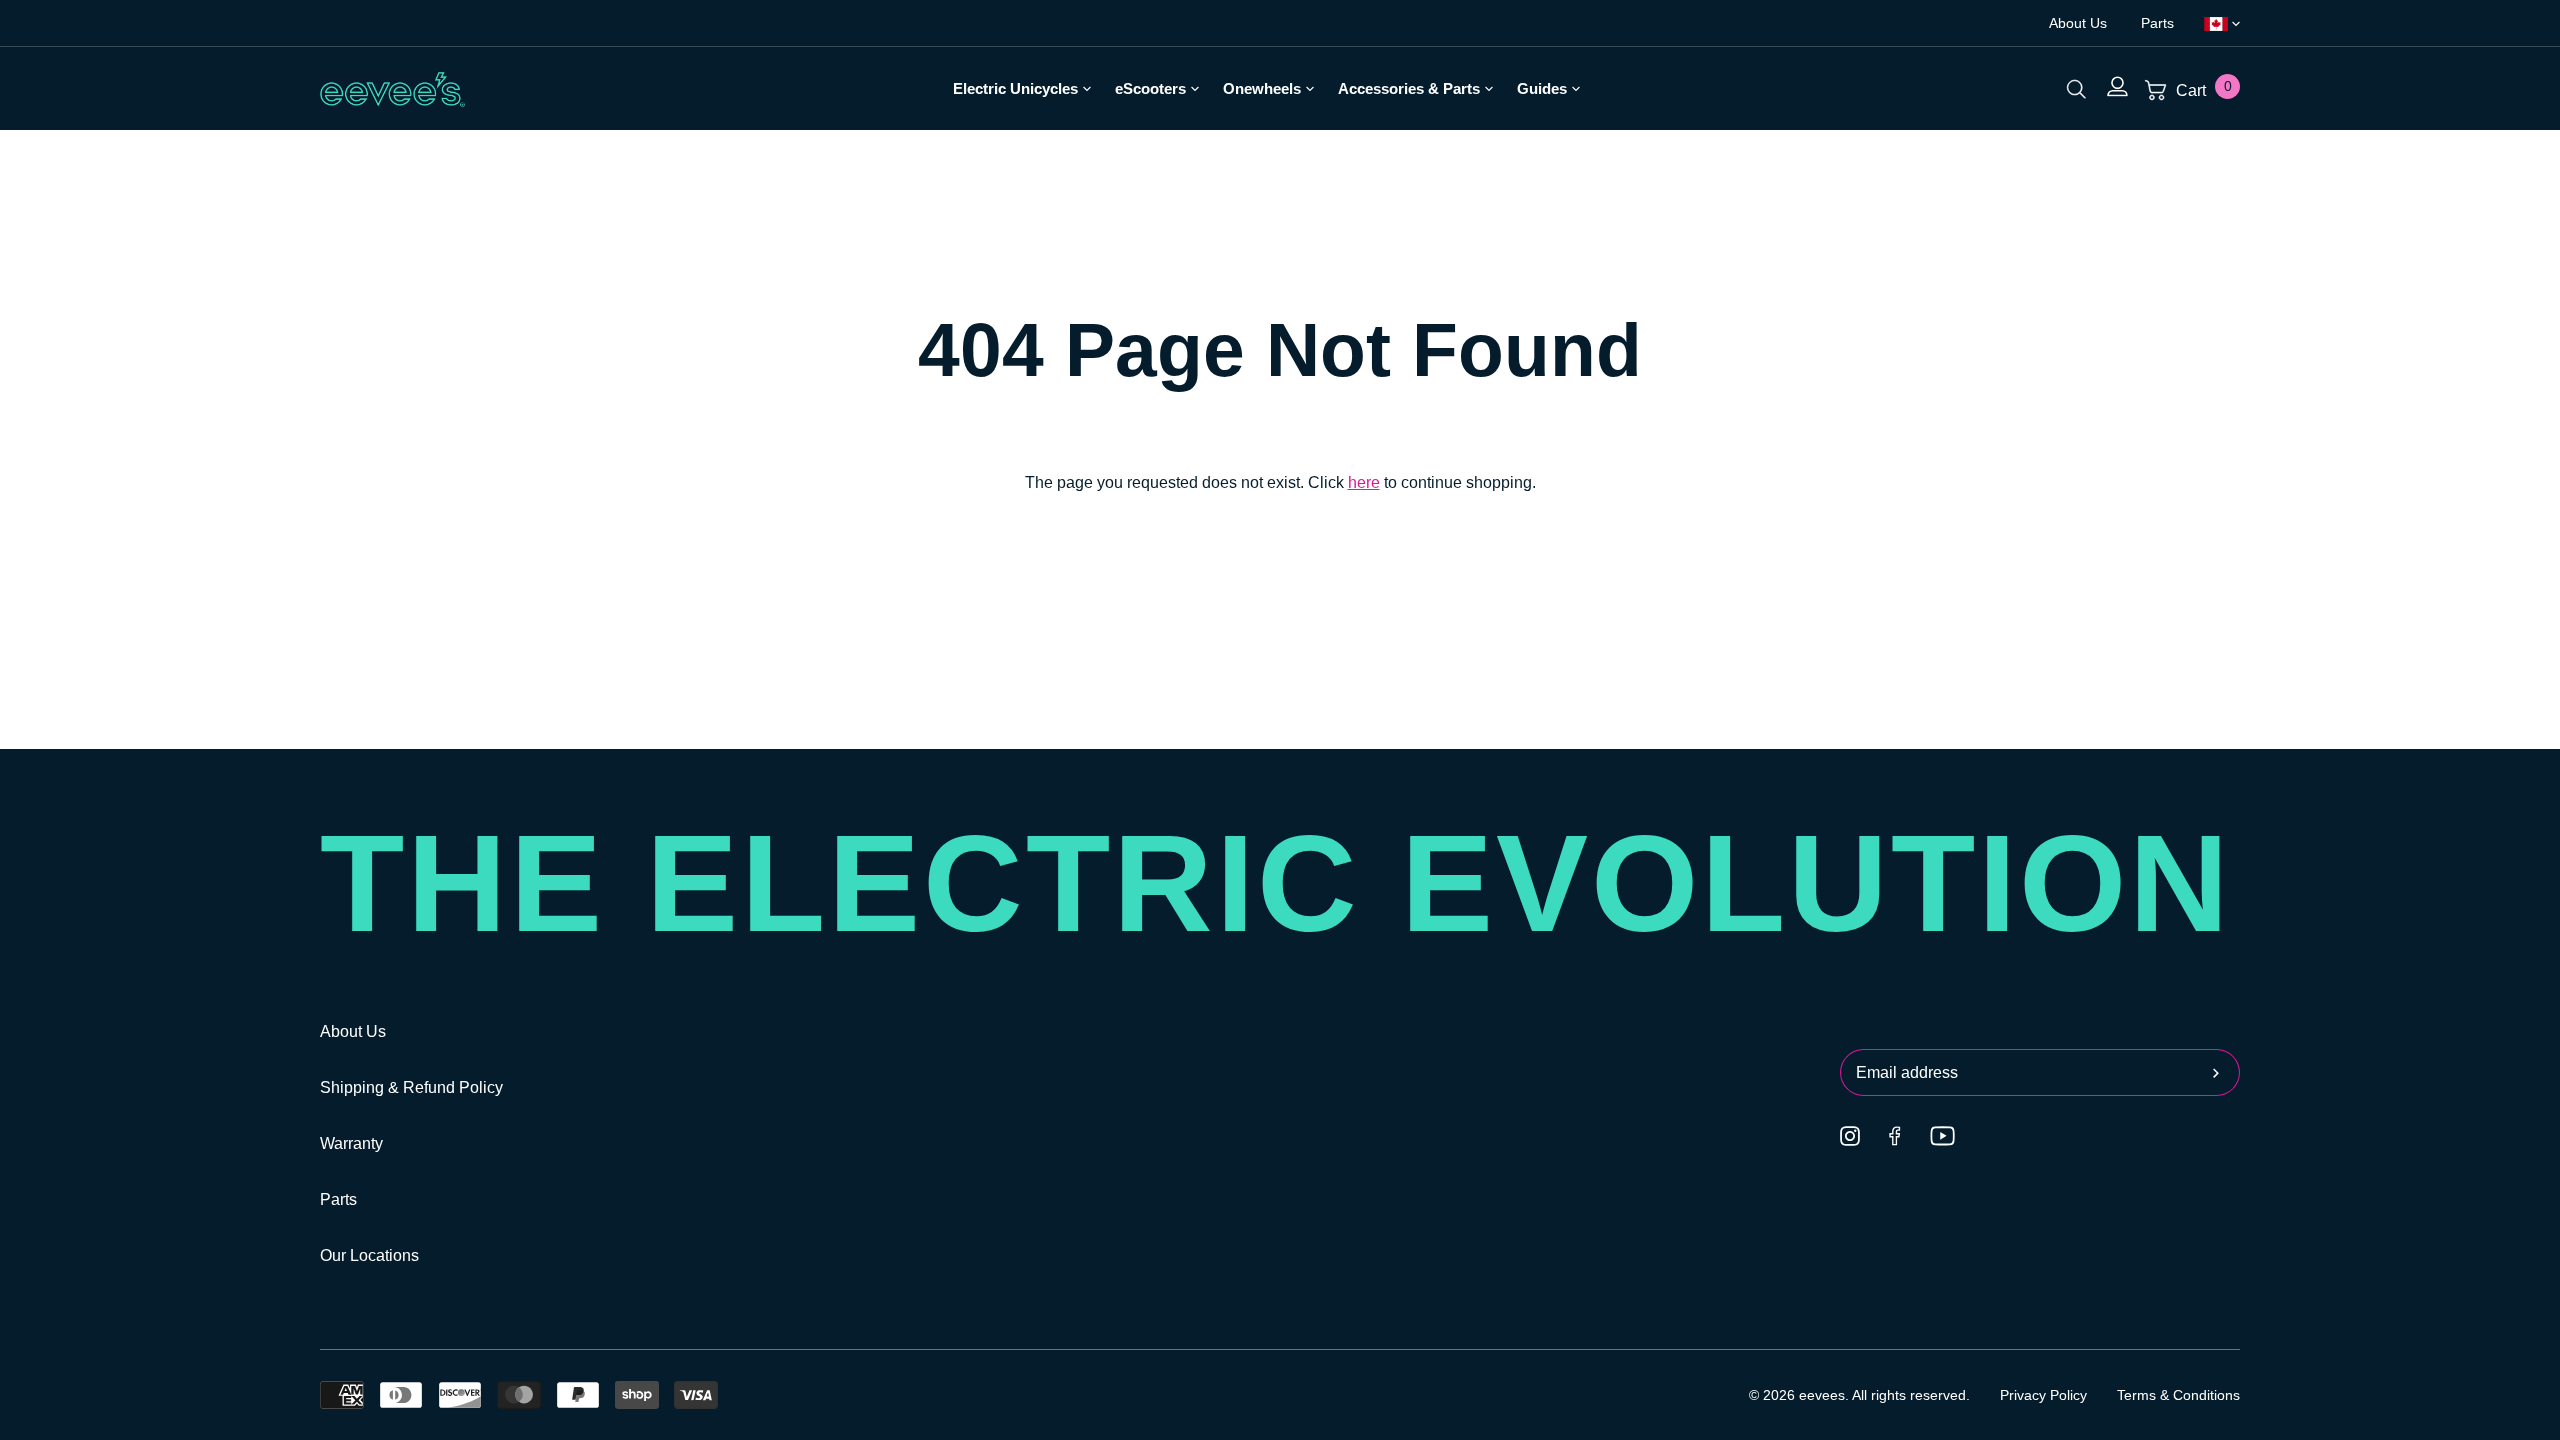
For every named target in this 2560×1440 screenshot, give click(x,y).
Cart (2202, 90)
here (1364, 482)
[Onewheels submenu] (1307, 88)
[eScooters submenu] (1192, 88)
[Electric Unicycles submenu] (1084, 88)
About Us (2080, 23)
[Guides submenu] (1573, 88)
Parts (2157, 23)
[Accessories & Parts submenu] (1486, 88)
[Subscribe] (2221, 1072)
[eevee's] (393, 89)
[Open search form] (2076, 88)
